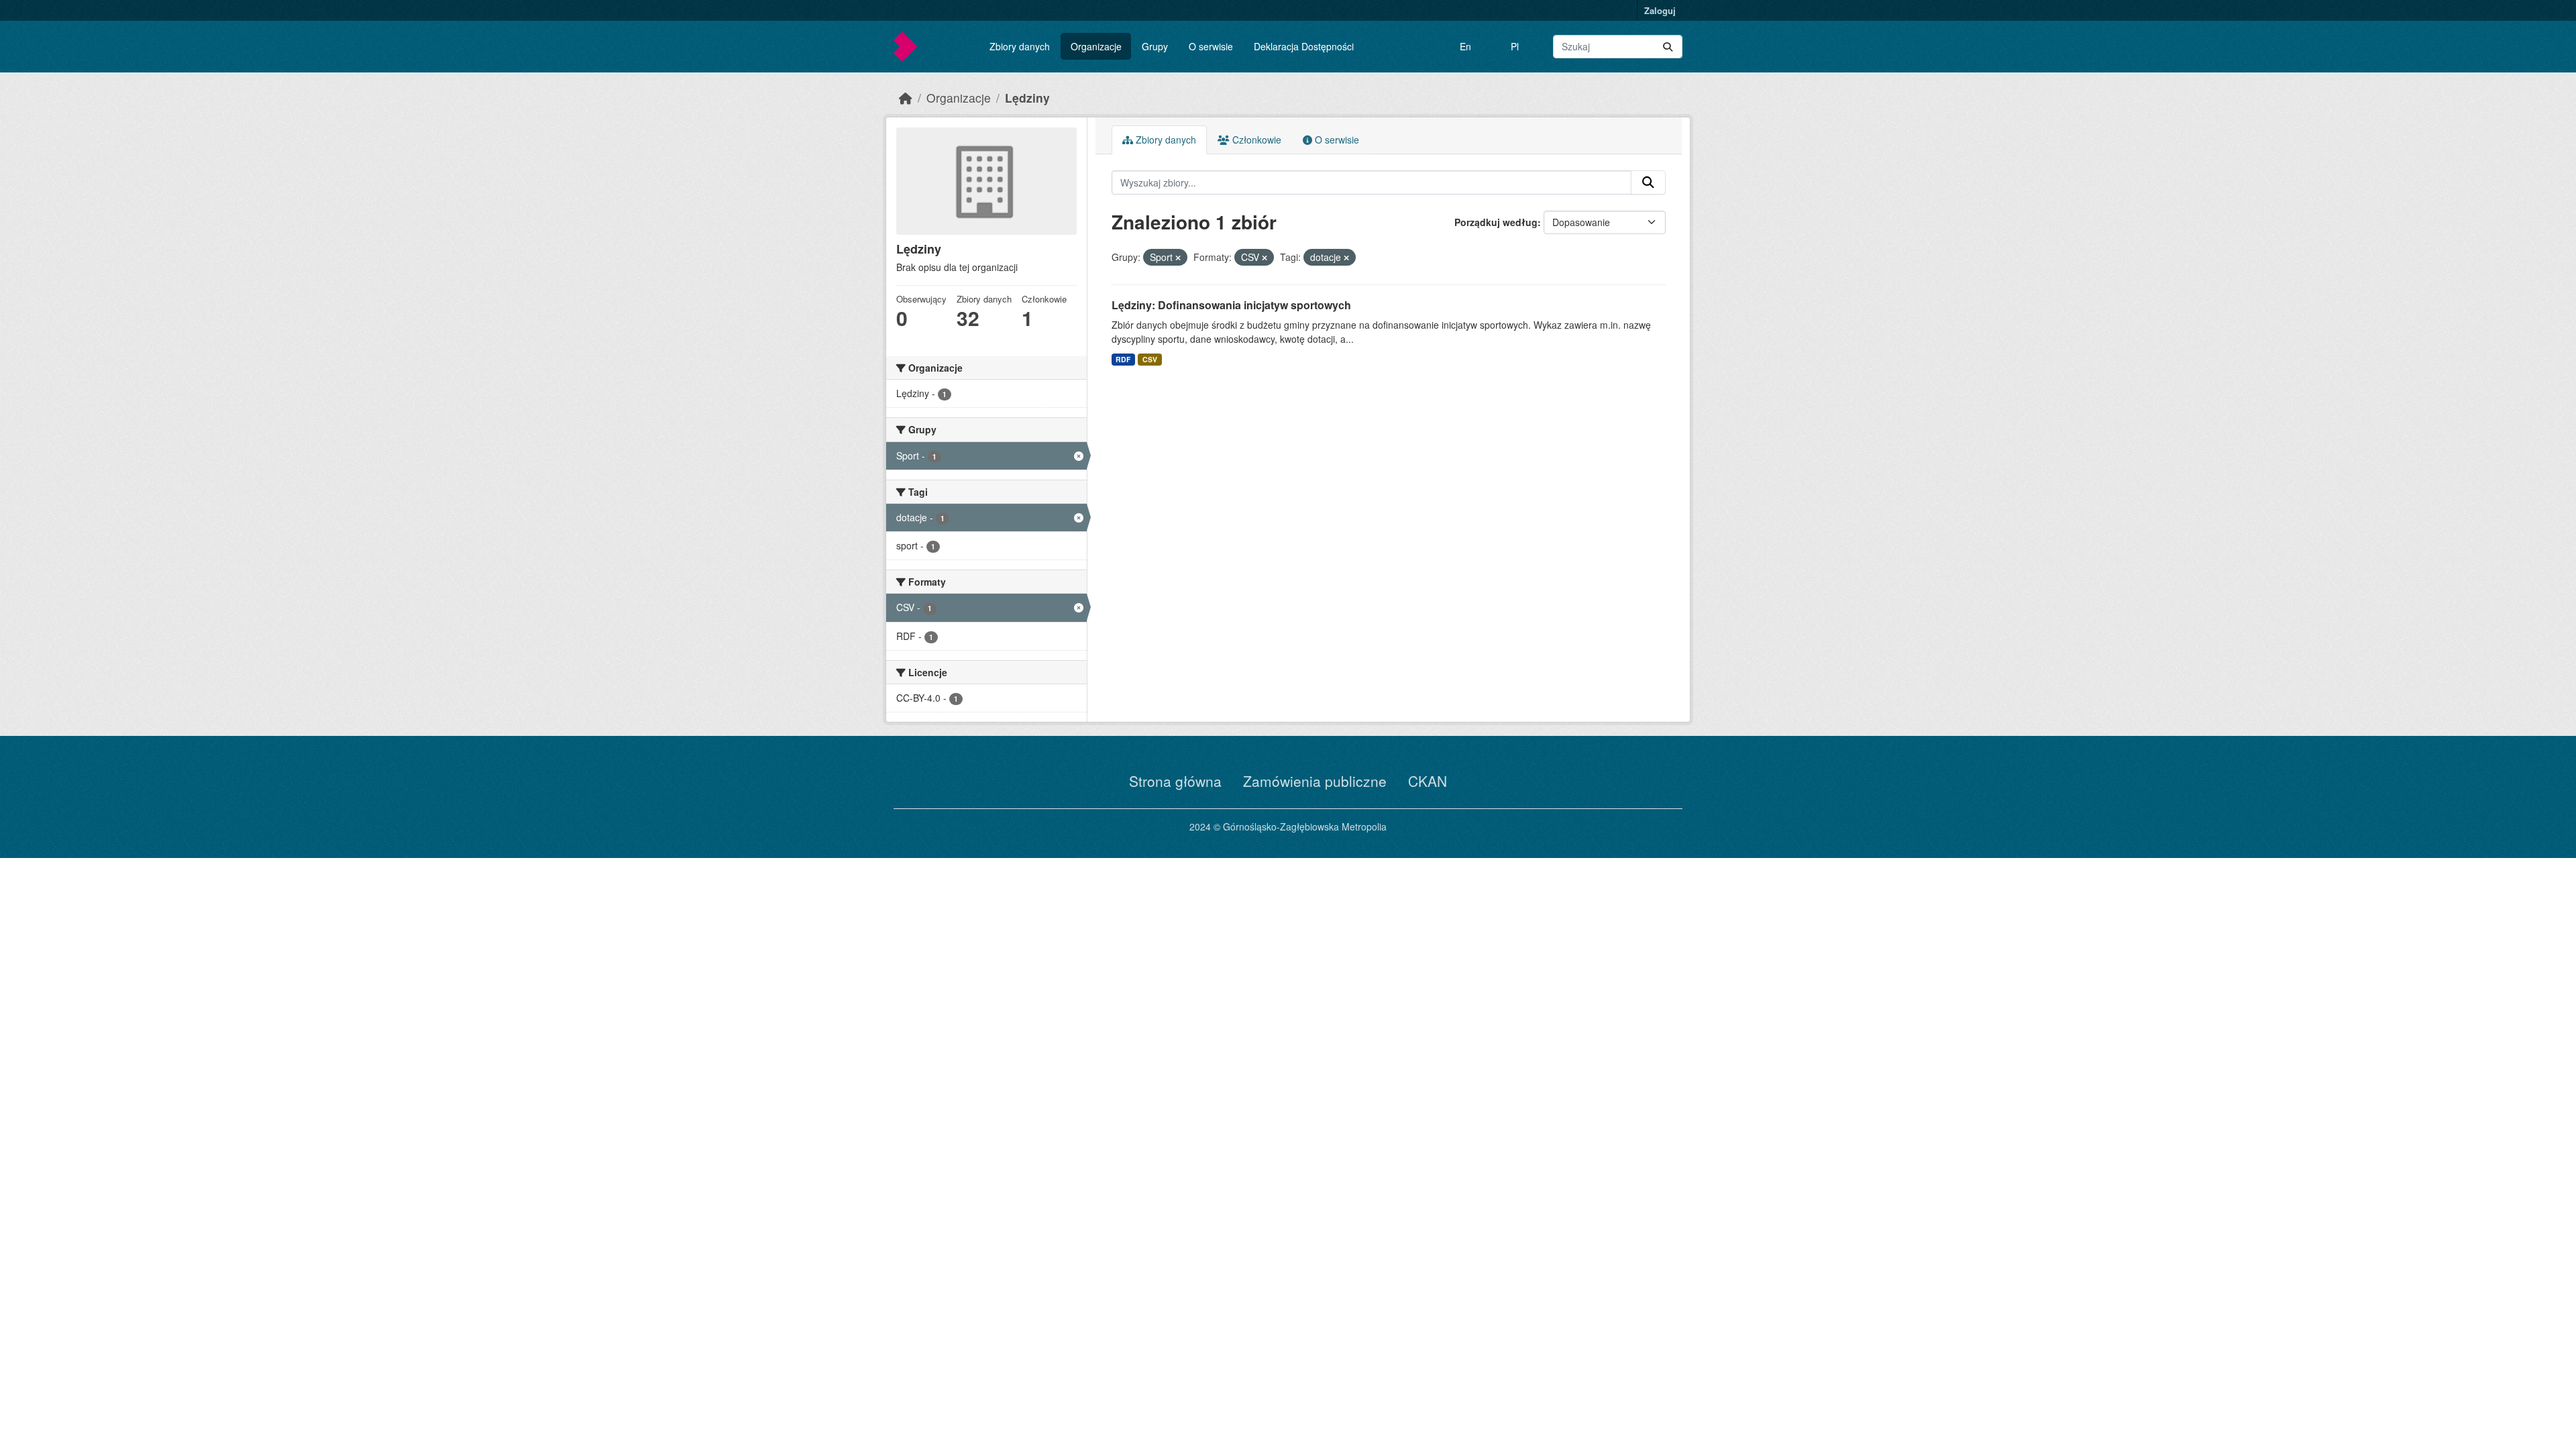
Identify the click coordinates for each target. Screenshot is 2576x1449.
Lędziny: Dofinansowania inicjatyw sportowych (1231, 305)
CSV (1150, 359)
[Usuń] (1178, 258)
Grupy (1155, 46)
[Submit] (1668, 47)
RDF (1123, 359)
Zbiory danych (1020, 46)
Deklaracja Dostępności (1304, 46)
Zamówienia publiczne (1315, 781)
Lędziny (1027, 98)
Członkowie (1255, 140)
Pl (1515, 46)
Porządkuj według (1496, 222)
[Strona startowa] (906, 98)
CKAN (1428, 781)
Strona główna (1175, 781)
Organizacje (1096, 46)
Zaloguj (1660, 10)
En (1465, 46)
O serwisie (1211, 46)
